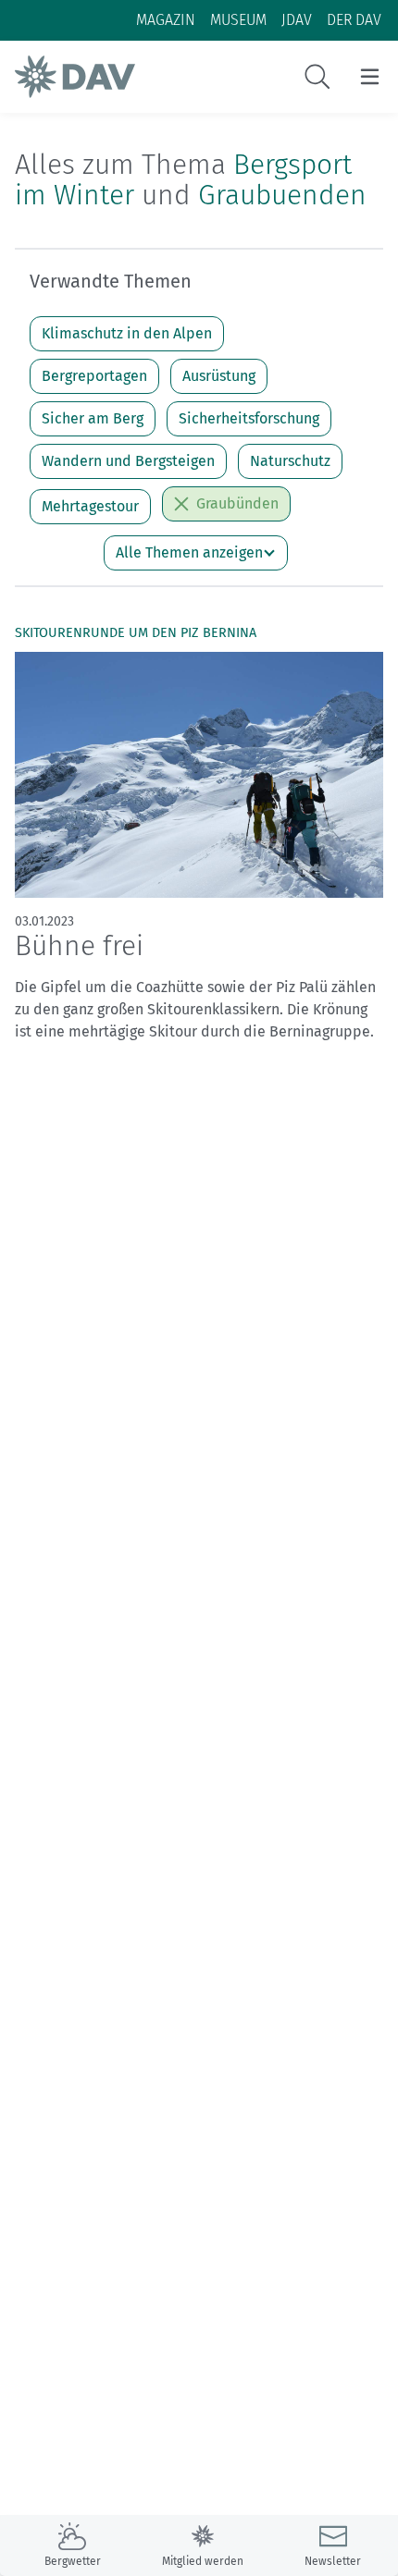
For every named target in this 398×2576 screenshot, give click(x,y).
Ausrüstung (219, 376)
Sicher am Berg (93, 418)
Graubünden (237, 503)
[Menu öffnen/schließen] (370, 77)
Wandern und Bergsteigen (128, 461)
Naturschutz (290, 461)
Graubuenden (282, 195)
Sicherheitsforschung (249, 418)
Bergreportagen (94, 376)
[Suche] (317, 77)
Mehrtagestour (90, 506)
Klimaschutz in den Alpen (127, 333)
